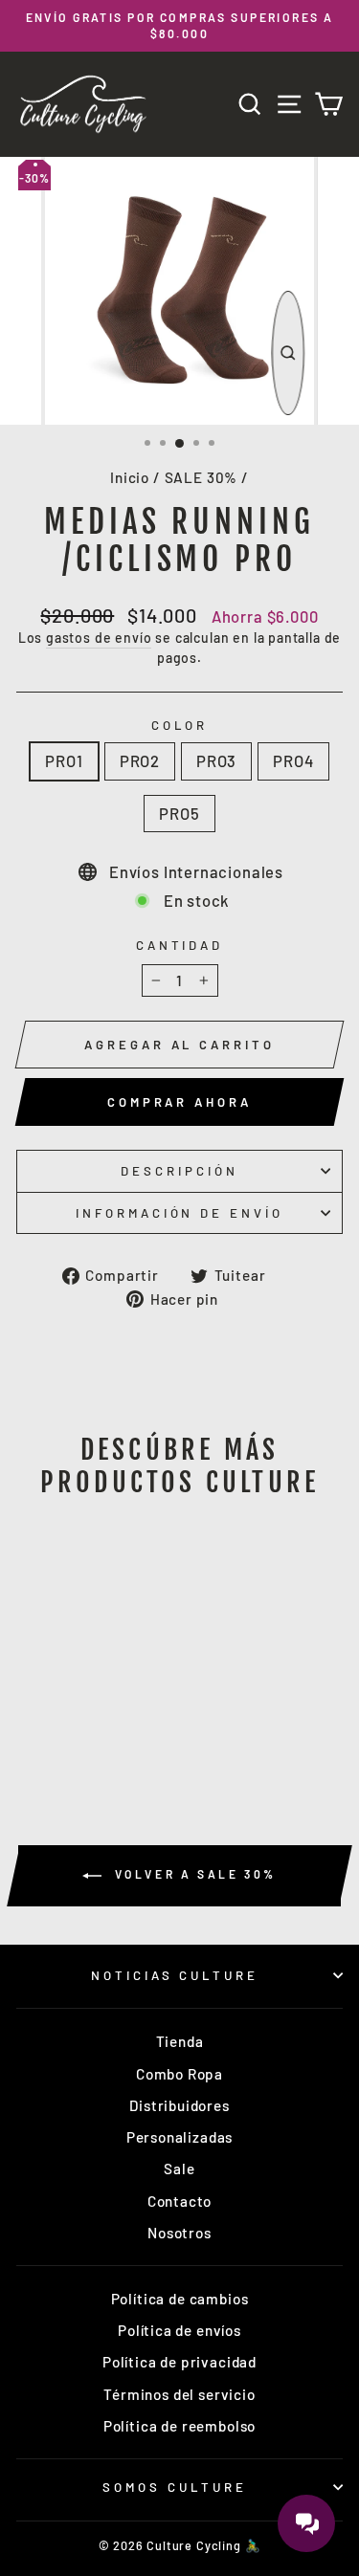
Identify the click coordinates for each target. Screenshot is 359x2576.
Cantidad (180, 945)
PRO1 (64, 760)
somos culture (175, 2487)
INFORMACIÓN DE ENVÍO (180, 1213)
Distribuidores (179, 2105)
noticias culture (175, 1975)
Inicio (130, 477)
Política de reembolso (179, 2426)
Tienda (180, 2041)
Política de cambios (180, 2299)
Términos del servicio (179, 2394)
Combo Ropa (179, 2074)
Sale (179, 2169)
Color (180, 725)
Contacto (180, 2201)
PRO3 (216, 760)
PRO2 (140, 760)
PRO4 (293, 760)
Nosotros (179, 2233)
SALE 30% (202, 477)
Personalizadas (180, 2137)
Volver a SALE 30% (193, 1874)
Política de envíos (179, 2330)
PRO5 (179, 813)
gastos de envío (99, 638)
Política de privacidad (179, 2362)
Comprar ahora (179, 1102)
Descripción (179, 1171)
